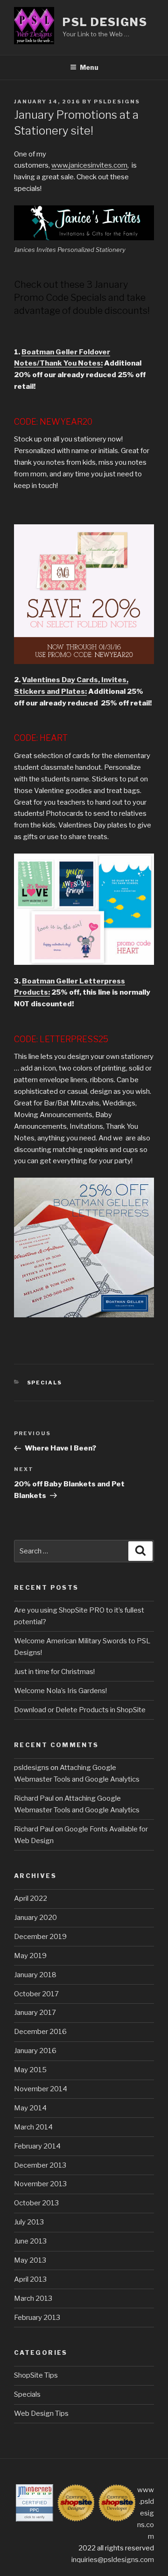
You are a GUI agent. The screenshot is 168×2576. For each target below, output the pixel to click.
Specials (45, 1383)
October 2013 (36, 2203)
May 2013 (30, 2260)
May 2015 (30, 2070)
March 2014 (33, 2127)
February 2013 (37, 2318)
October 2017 (36, 1994)
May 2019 (30, 1956)
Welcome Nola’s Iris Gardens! (60, 1691)
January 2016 (35, 2051)
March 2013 (33, 2298)
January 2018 (35, 1975)
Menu (89, 67)
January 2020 (35, 1918)
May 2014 (30, 2108)
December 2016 (40, 2032)
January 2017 (35, 2013)
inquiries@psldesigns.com (113, 2560)
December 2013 (40, 2165)
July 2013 (29, 2222)
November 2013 (40, 2184)
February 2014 (37, 2146)
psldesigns (117, 102)
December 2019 (40, 1937)
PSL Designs (105, 22)
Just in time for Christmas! (54, 1672)
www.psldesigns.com (146, 2513)
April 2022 (31, 1898)
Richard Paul (34, 1798)
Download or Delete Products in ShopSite (80, 1710)
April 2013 (30, 2279)
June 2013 (30, 2241)
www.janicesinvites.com (89, 165)
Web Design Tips (41, 2413)
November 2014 (41, 2089)
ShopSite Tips (36, 2375)
